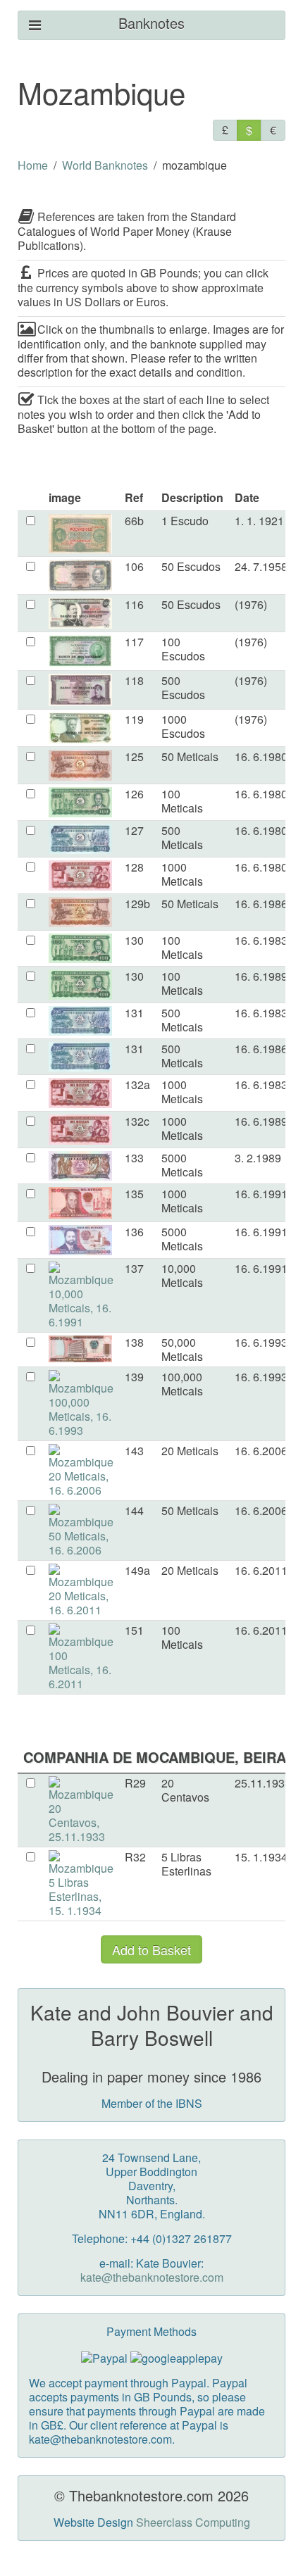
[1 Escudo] (80, 532)
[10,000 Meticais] (81, 1294)
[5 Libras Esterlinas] (81, 1882)
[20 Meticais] (81, 1469)
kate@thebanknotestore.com (152, 2277)
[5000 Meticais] (80, 1164)
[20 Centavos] (81, 1808)
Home (33, 165)
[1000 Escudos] (80, 726)
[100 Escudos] (80, 649)
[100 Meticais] (80, 801)
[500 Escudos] (80, 688)
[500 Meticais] (80, 837)
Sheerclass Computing (193, 2522)
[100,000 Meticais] (81, 1402)
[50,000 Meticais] (80, 1347)
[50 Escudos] (80, 574)
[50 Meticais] (80, 764)
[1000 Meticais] (80, 874)
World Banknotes (105, 165)
